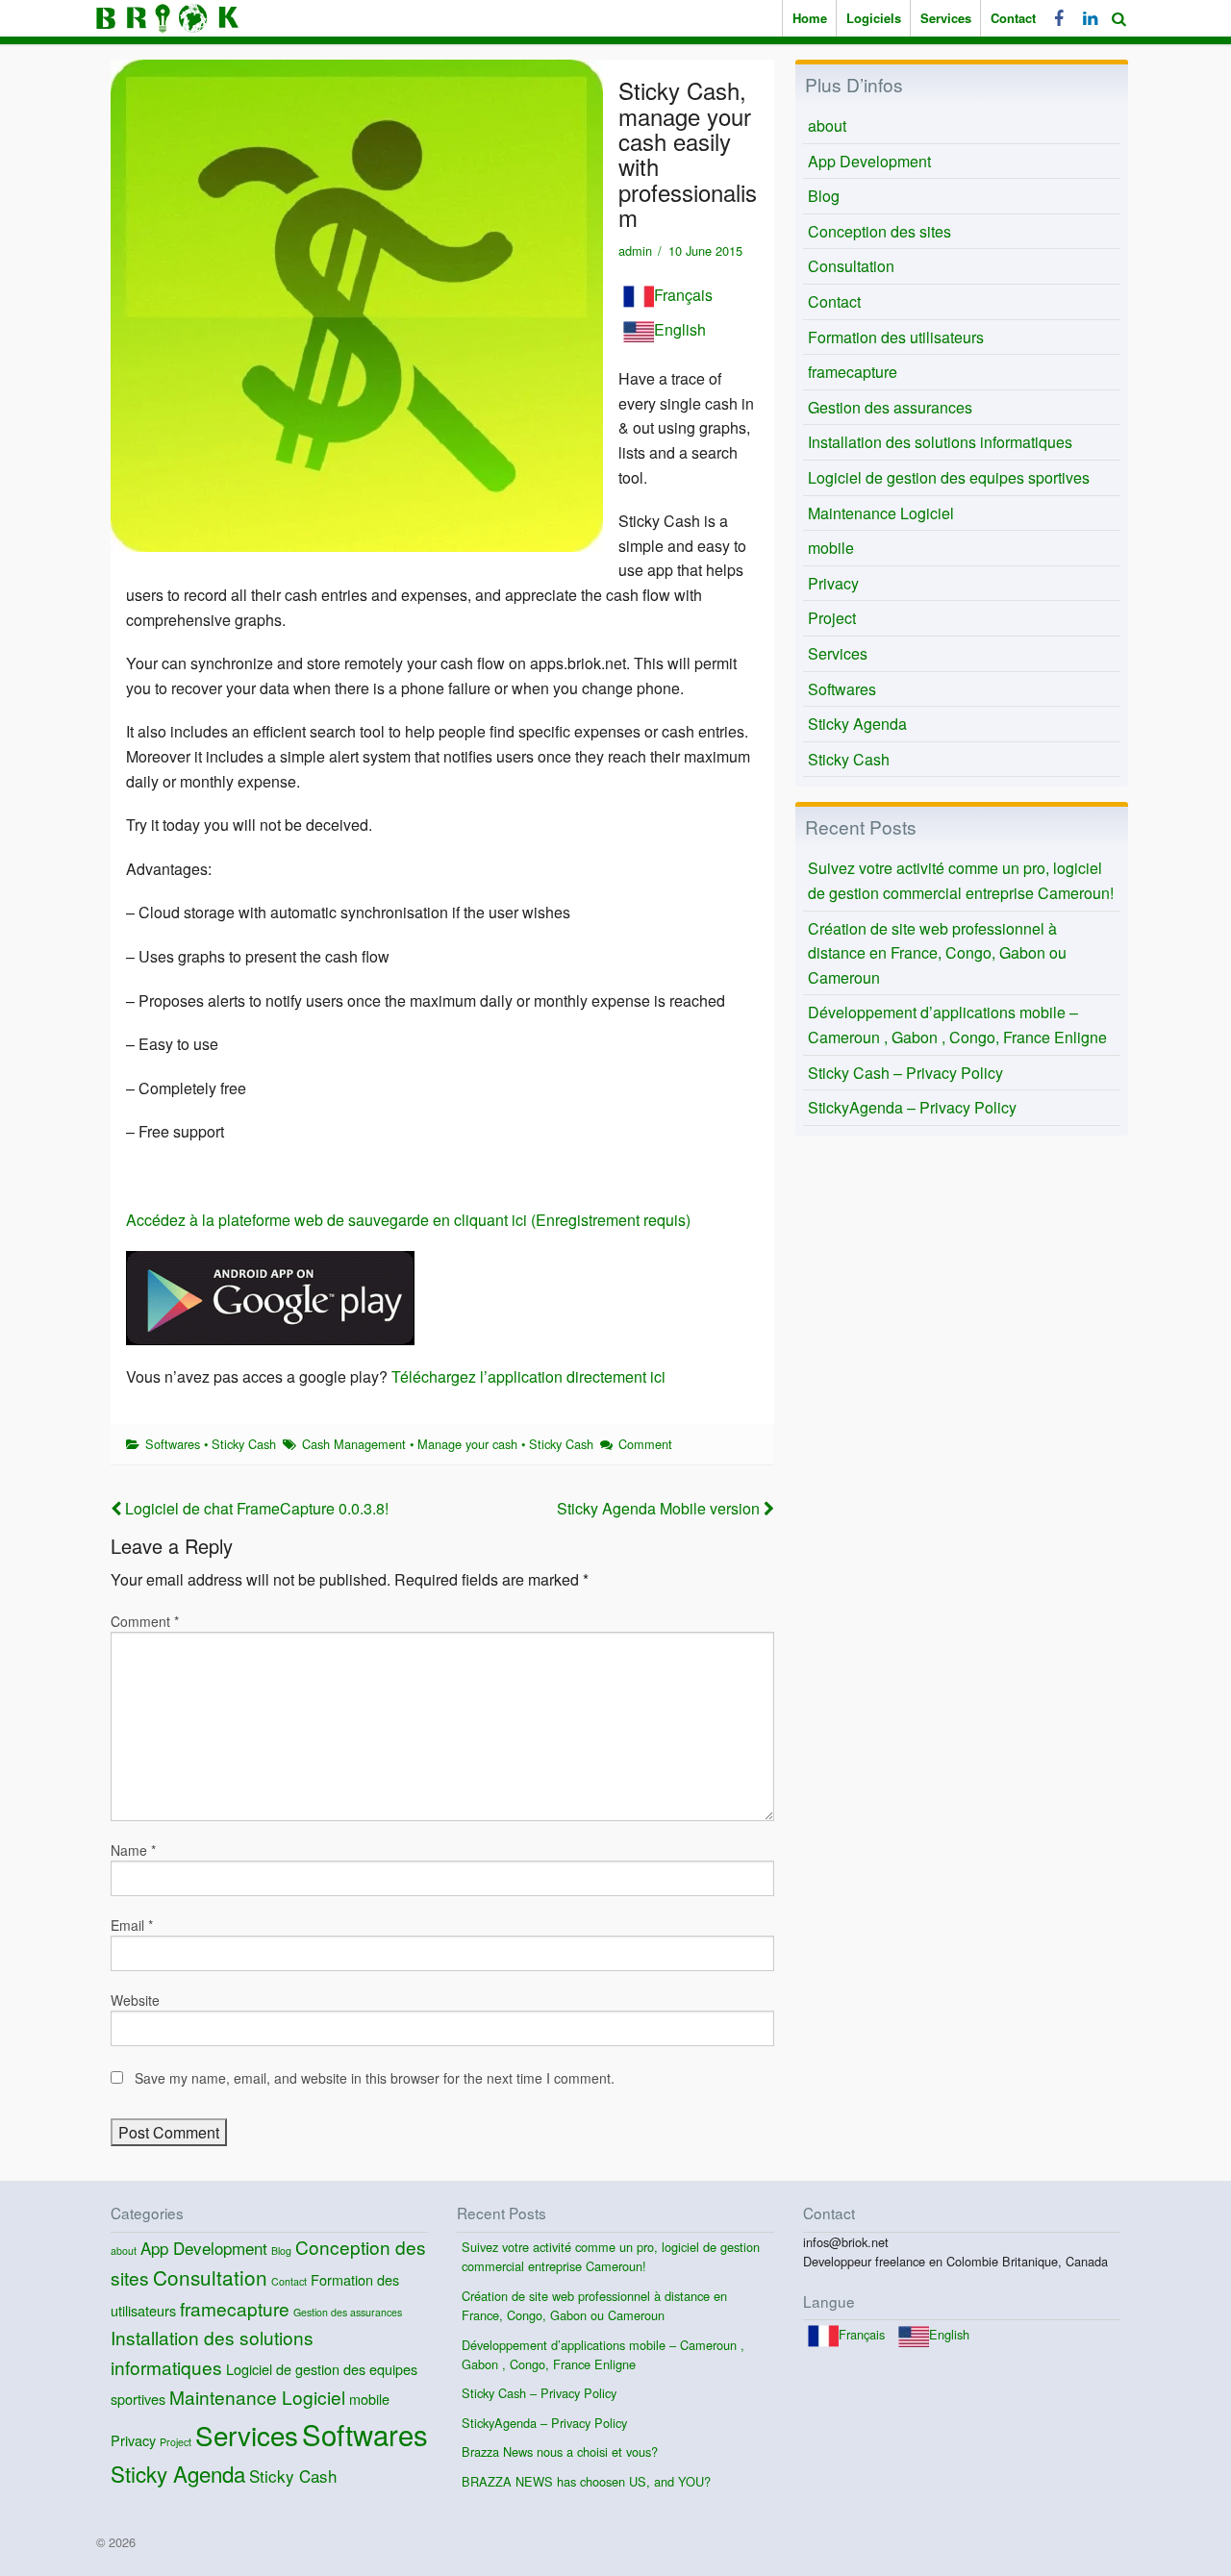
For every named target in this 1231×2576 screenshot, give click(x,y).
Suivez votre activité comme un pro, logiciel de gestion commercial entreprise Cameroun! (961, 880)
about (827, 125)
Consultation (851, 266)
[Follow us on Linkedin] (1088, 18)
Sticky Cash (244, 1444)
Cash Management (354, 1444)
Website (135, 2000)
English (680, 329)
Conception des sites (879, 231)
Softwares (173, 1444)
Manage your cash (467, 1444)
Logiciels (874, 18)
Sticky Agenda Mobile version (660, 1508)
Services (946, 18)
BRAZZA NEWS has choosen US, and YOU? (586, 2481)
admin (635, 250)
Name (133, 1850)
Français (683, 295)
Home (810, 18)
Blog (824, 196)
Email (132, 1925)
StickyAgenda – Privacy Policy (912, 1107)
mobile (831, 548)
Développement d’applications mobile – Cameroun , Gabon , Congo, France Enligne (957, 1025)
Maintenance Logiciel (881, 513)
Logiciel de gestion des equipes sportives (949, 477)
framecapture (853, 372)
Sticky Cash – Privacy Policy (905, 1073)
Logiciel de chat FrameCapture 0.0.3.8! (255, 1508)
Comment (645, 1444)
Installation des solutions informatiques (940, 442)
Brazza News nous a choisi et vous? (560, 2451)
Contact (1013, 18)
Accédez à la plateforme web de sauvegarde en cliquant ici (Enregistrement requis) (408, 1220)
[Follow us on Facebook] (1059, 18)
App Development (869, 161)
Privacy (833, 583)
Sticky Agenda (857, 724)
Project (832, 618)
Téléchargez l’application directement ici (528, 1376)
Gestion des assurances (890, 407)
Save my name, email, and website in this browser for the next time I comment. (375, 2078)
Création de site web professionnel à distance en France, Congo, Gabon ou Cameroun (937, 953)
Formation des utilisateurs (896, 337)
